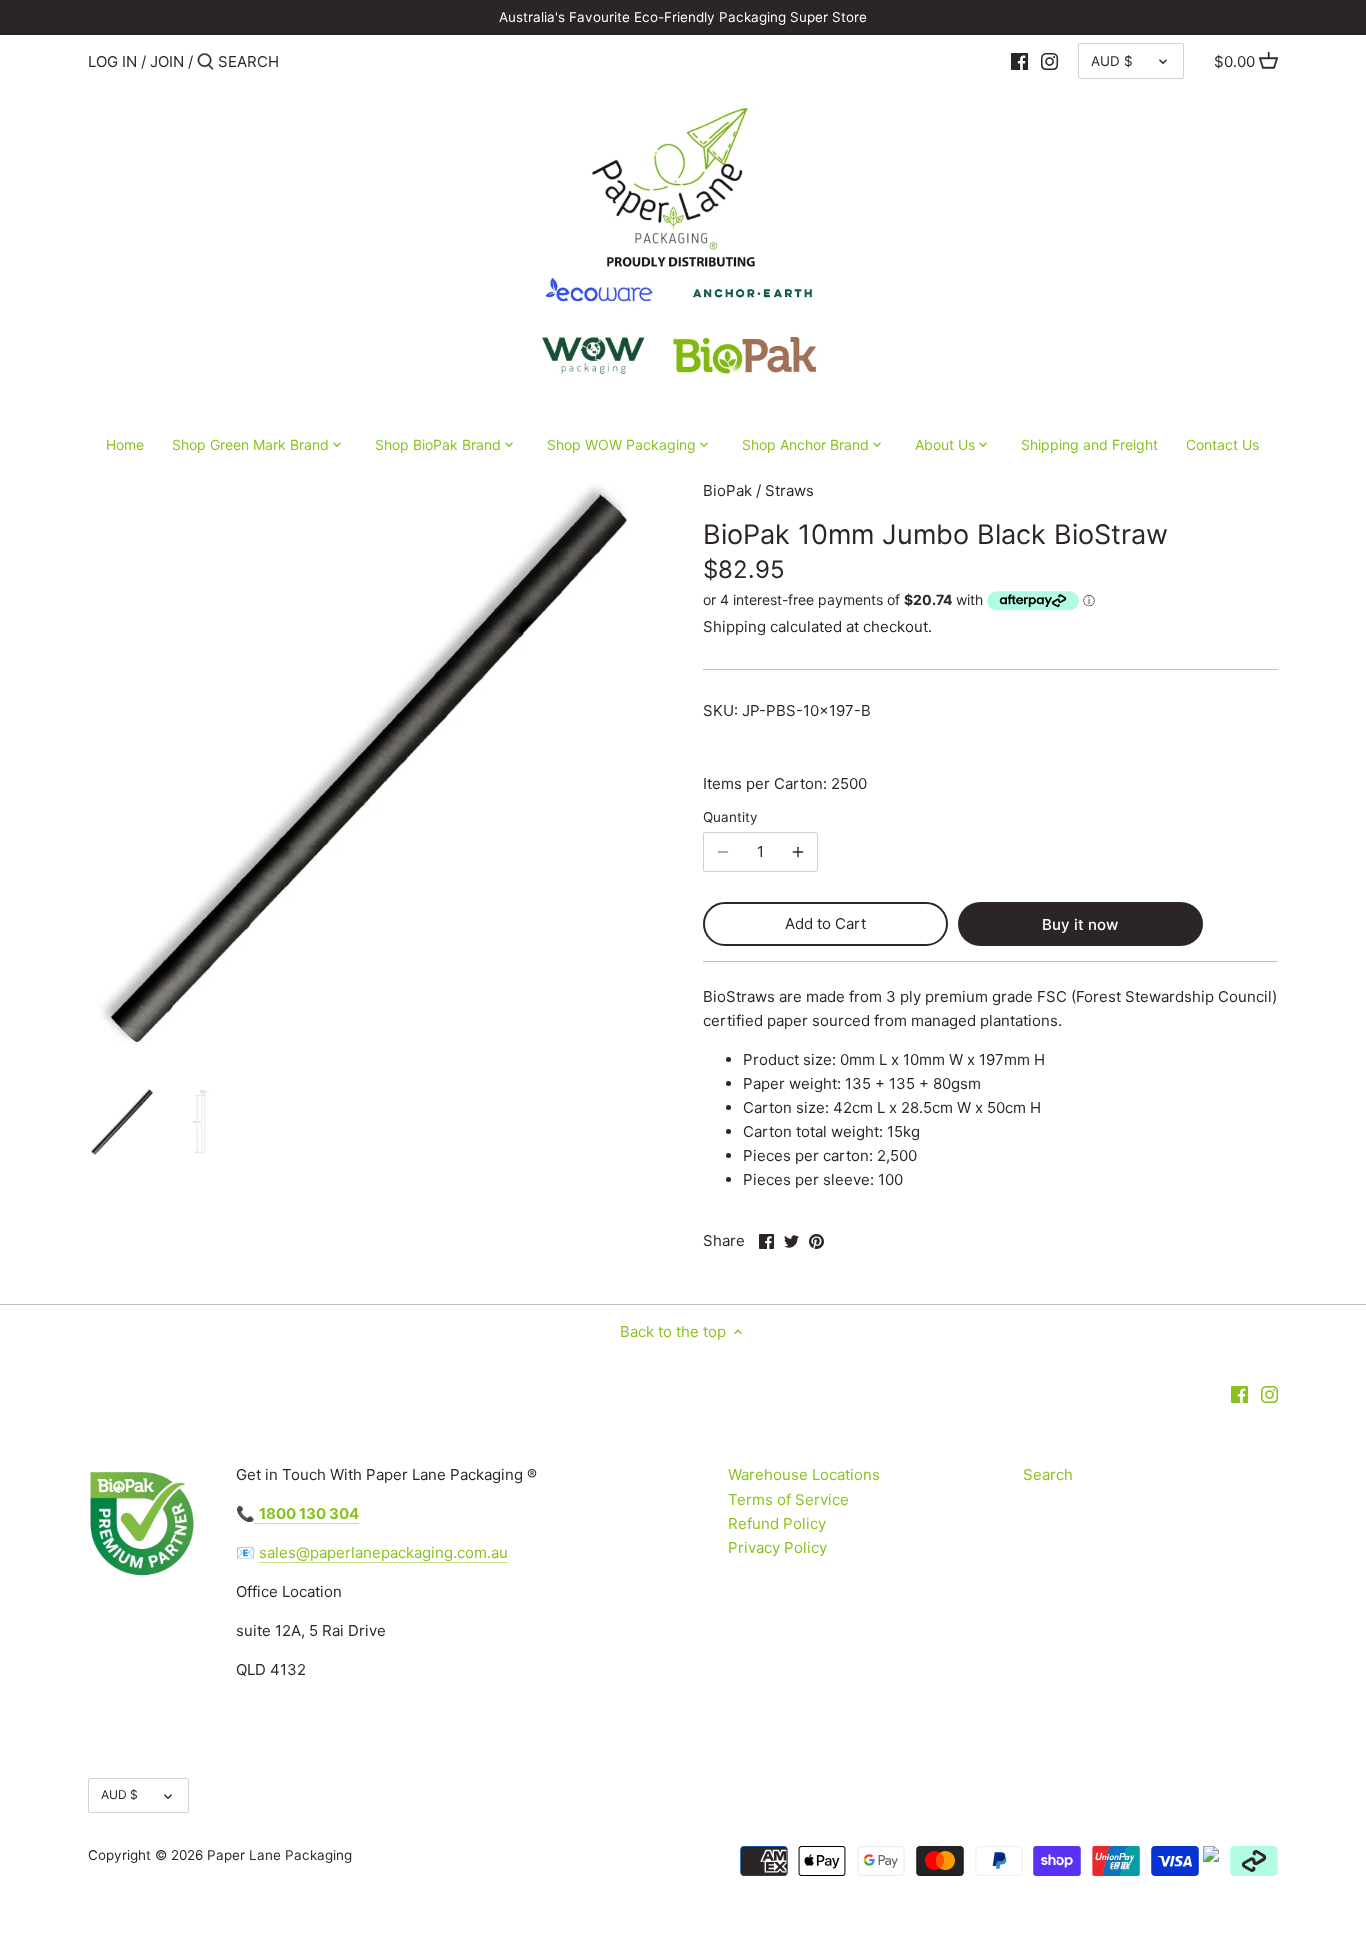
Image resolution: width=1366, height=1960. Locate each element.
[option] (123, 1122)
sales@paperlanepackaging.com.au (383, 1552)
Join (167, 61)
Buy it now (1080, 924)
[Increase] (798, 852)
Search (1048, 1474)
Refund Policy (777, 1523)
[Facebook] (1019, 61)
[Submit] (205, 62)
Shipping (734, 626)
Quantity (730, 817)
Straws (789, 490)
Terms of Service (788, 1499)
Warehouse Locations (804, 1474)
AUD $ (1112, 61)
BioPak (727, 490)
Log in (112, 61)
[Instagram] (1049, 61)
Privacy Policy (777, 1547)
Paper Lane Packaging (279, 1855)
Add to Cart (825, 923)
